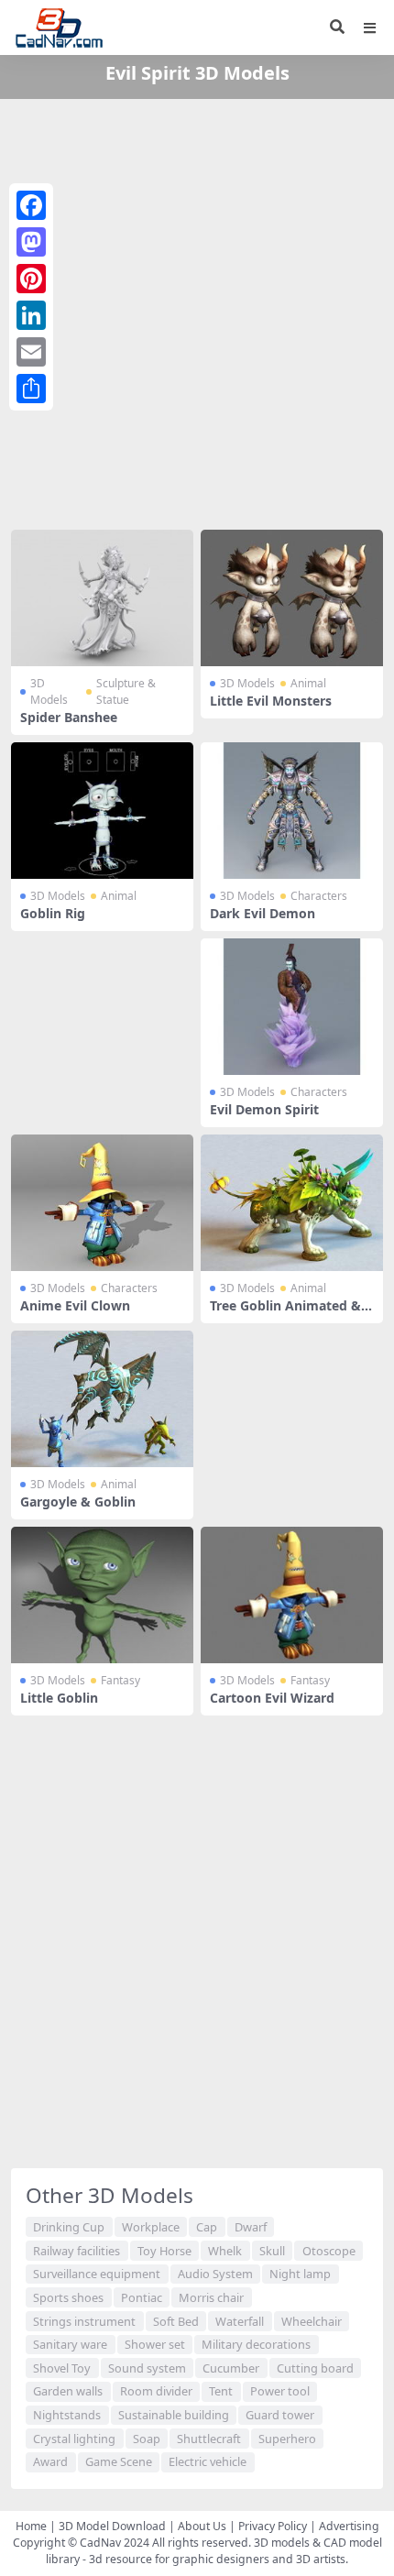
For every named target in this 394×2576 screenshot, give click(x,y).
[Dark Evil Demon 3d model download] (292, 811)
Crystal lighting (74, 2439)
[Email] (31, 352)
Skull (272, 2251)
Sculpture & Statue (126, 691)
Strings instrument (84, 2321)
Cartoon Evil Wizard (272, 1698)
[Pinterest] (31, 279)
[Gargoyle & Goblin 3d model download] (102, 1399)
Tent (221, 2391)
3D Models (49, 691)
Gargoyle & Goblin (78, 1502)
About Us (202, 2526)
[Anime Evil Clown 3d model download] (102, 1203)
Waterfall (240, 2321)
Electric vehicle (208, 2461)
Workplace (151, 2227)
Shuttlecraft (209, 2439)
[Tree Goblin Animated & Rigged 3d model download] (292, 1203)
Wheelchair (312, 2321)
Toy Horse (164, 2251)
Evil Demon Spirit (264, 1109)
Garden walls (68, 2391)
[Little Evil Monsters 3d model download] (292, 598)
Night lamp (300, 2274)
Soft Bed (176, 2321)
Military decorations (256, 2344)
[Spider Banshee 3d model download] (102, 598)
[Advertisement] (197, 311)
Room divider (156, 2391)
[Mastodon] (31, 242)
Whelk (225, 2251)
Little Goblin (59, 1698)
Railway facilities (77, 2251)
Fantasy (120, 1680)
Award (50, 2461)
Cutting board (315, 2368)
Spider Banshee (69, 717)
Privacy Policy (273, 2526)
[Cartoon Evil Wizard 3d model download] (292, 1595)
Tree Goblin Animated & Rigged (291, 1313)
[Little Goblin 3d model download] (102, 1595)
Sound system (147, 2368)
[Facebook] (31, 205)
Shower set (155, 2344)
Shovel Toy (62, 2368)
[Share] (31, 389)
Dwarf (251, 2227)
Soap (147, 2439)
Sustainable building (174, 2415)
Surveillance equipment (97, 2274)
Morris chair (211, 2297)
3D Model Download (112, 2526)
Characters (319, 896)
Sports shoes (68, 2297)
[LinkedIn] (31, 315)
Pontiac (142, 2297)
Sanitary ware (70, 2344)
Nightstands (67, 2415)
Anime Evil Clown (75, 1305)
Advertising (349, 2526)
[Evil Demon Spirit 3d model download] (292, 1007)
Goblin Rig (53, 913)
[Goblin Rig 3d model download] (102, 811)
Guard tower (280, 2415)
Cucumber (231, 2368)
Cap (207, 2227)
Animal (308, 683)
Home (31, 2526)
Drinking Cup (69, 2227)
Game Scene (119, 2461)
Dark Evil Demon (263, 913)
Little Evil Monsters (271, 701)
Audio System (215, 2274)
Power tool (280, 2391)
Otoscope (329, 2251)
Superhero (287, 2439)
